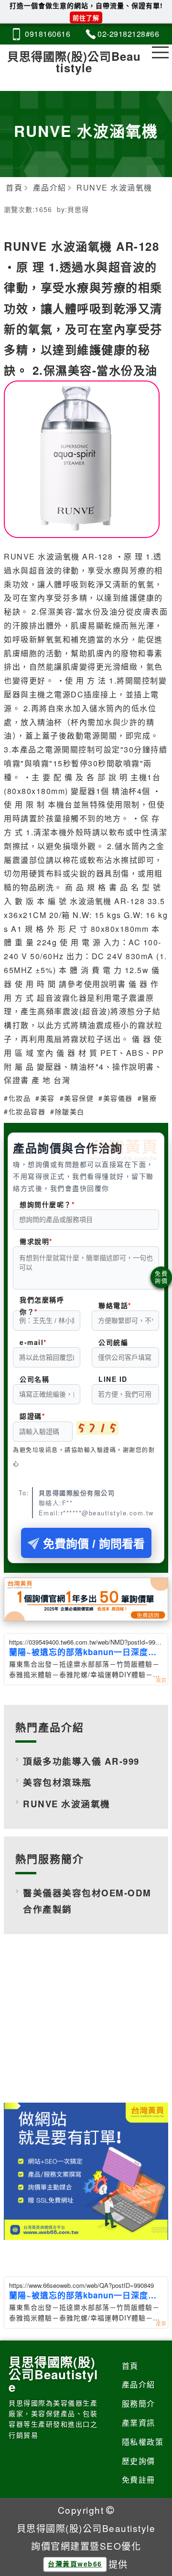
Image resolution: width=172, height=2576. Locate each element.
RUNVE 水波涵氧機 (67, 1804)
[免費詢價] (161, 1277)
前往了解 (86, 17)
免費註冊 (139, 2480)
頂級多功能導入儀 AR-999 (81, 1761)
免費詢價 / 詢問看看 (94, 1544)
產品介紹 (139, 2384)
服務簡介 (139, 2403)
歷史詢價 (139, 2461)
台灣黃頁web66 (75, 2564)
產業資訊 (139, 2423)
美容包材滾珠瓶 (57, 1782)
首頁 (130, 2366)
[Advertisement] (86, 2026)
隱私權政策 (143, 2442)
